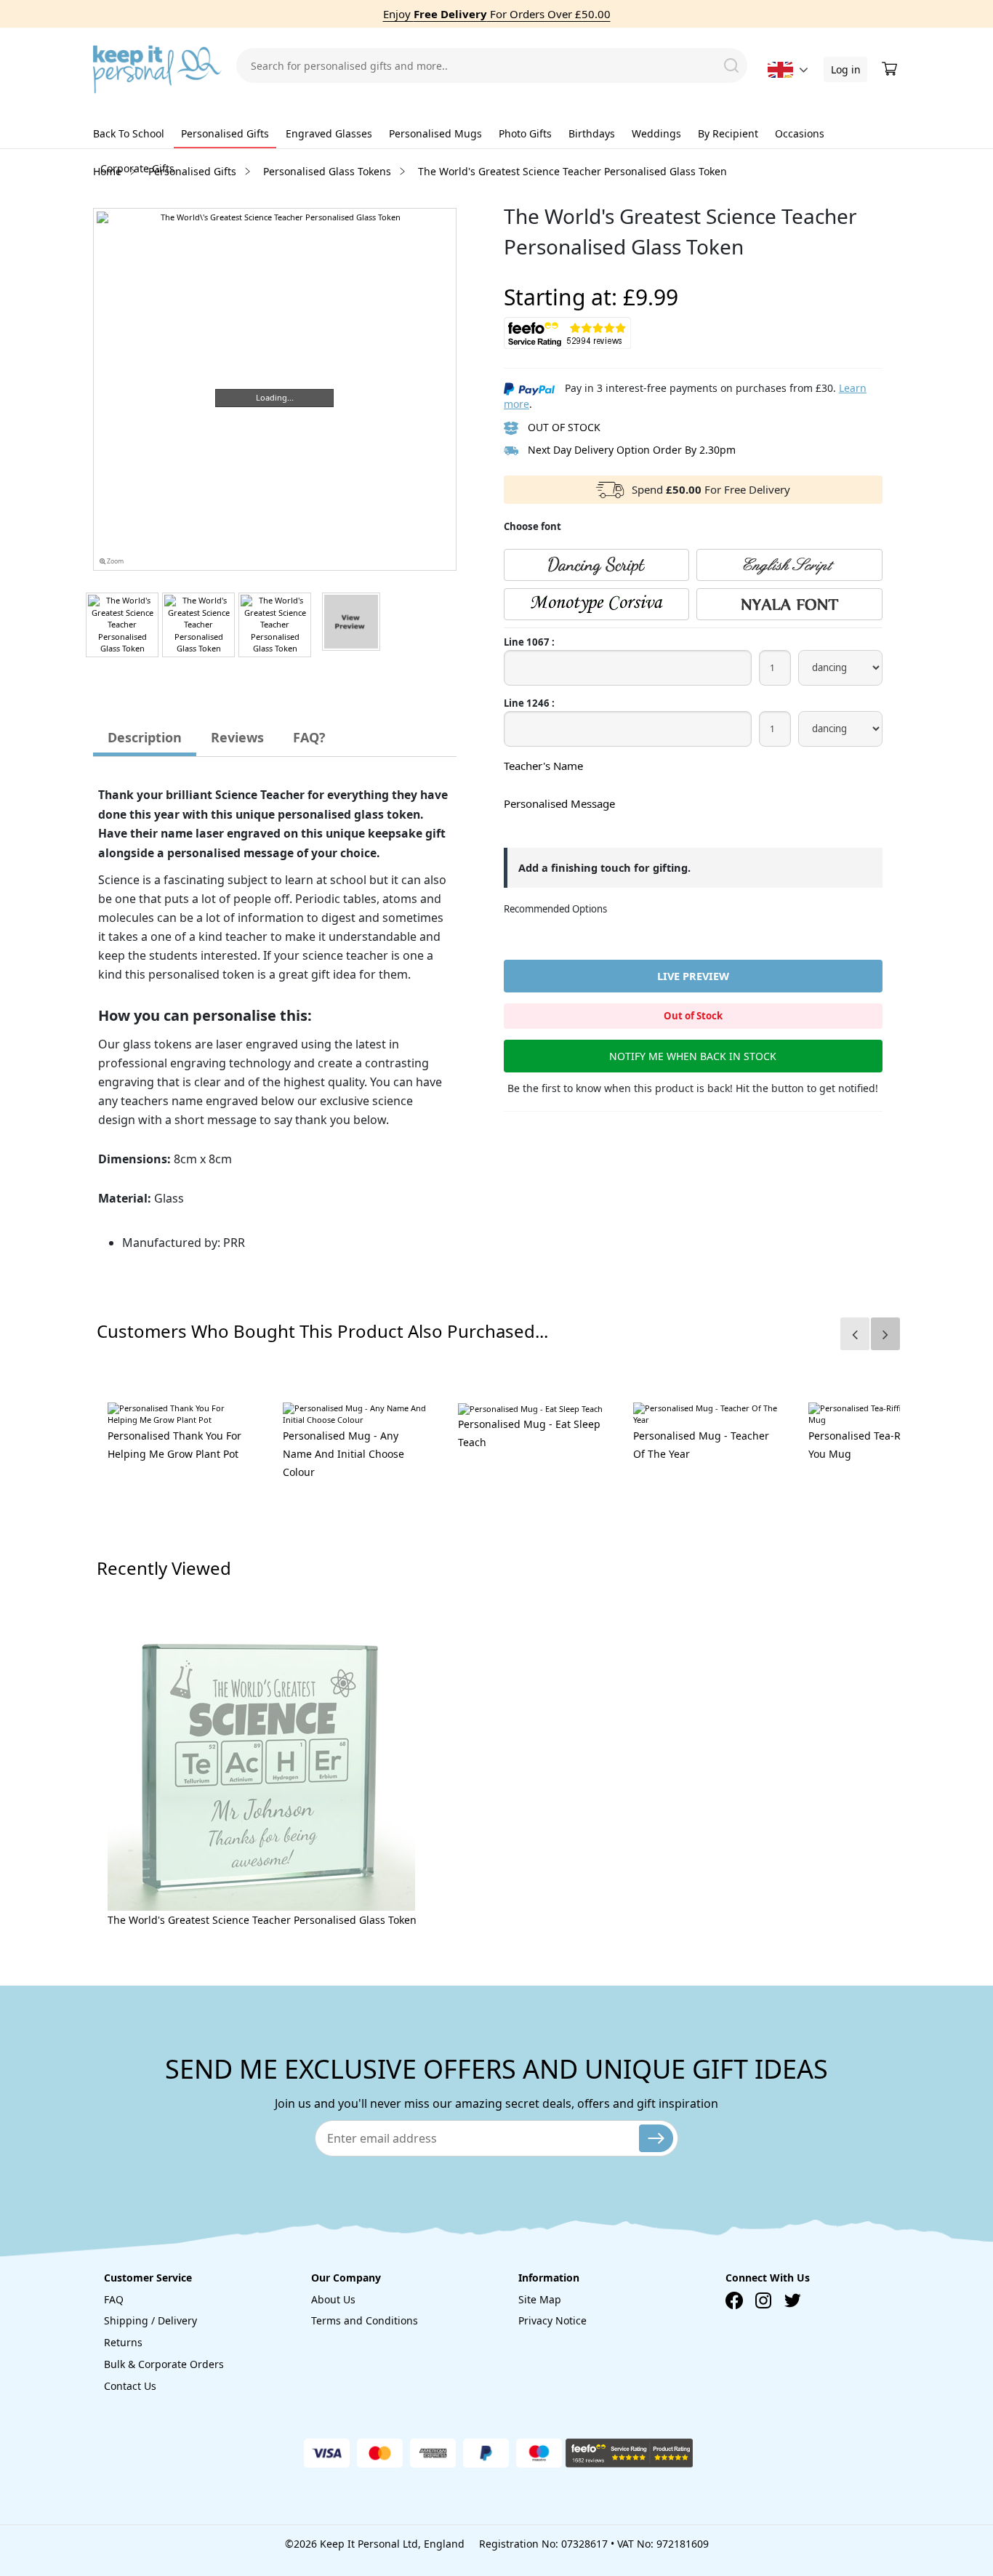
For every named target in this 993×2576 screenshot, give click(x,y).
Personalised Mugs (435, 133)
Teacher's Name (543, 766)
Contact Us (130, 2386)
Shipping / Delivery (150, 2320)
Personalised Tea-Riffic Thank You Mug (880, 1445)
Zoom (114, 561)
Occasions (800, 133)
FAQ (114, 2299)
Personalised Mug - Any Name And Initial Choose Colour (343, 1454)
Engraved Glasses (329, 133)
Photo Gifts (525, 133)
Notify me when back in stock (693, 1056)
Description (145, 737)
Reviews (237, 737)
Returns (123, 2342)
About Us (333, 2299)
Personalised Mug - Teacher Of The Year (701, 1445)
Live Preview (693, 976)
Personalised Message (559, 803)
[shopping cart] (891, 69)
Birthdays (592, 133)
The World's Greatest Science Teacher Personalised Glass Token (262, 1920)
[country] (780, 70)
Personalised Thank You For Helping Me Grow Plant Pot (174, 1445)
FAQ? (309, 737)
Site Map (540, 2299)
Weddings (656, 133)
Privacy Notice (552, 2320)
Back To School (129, 133)
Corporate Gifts (137, 168)
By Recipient (728, 133)
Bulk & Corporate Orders (164, 2364)
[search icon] (731, 65)
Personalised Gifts (225, 133)
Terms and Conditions (365, 2320)
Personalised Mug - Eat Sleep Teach (529, 1433)
